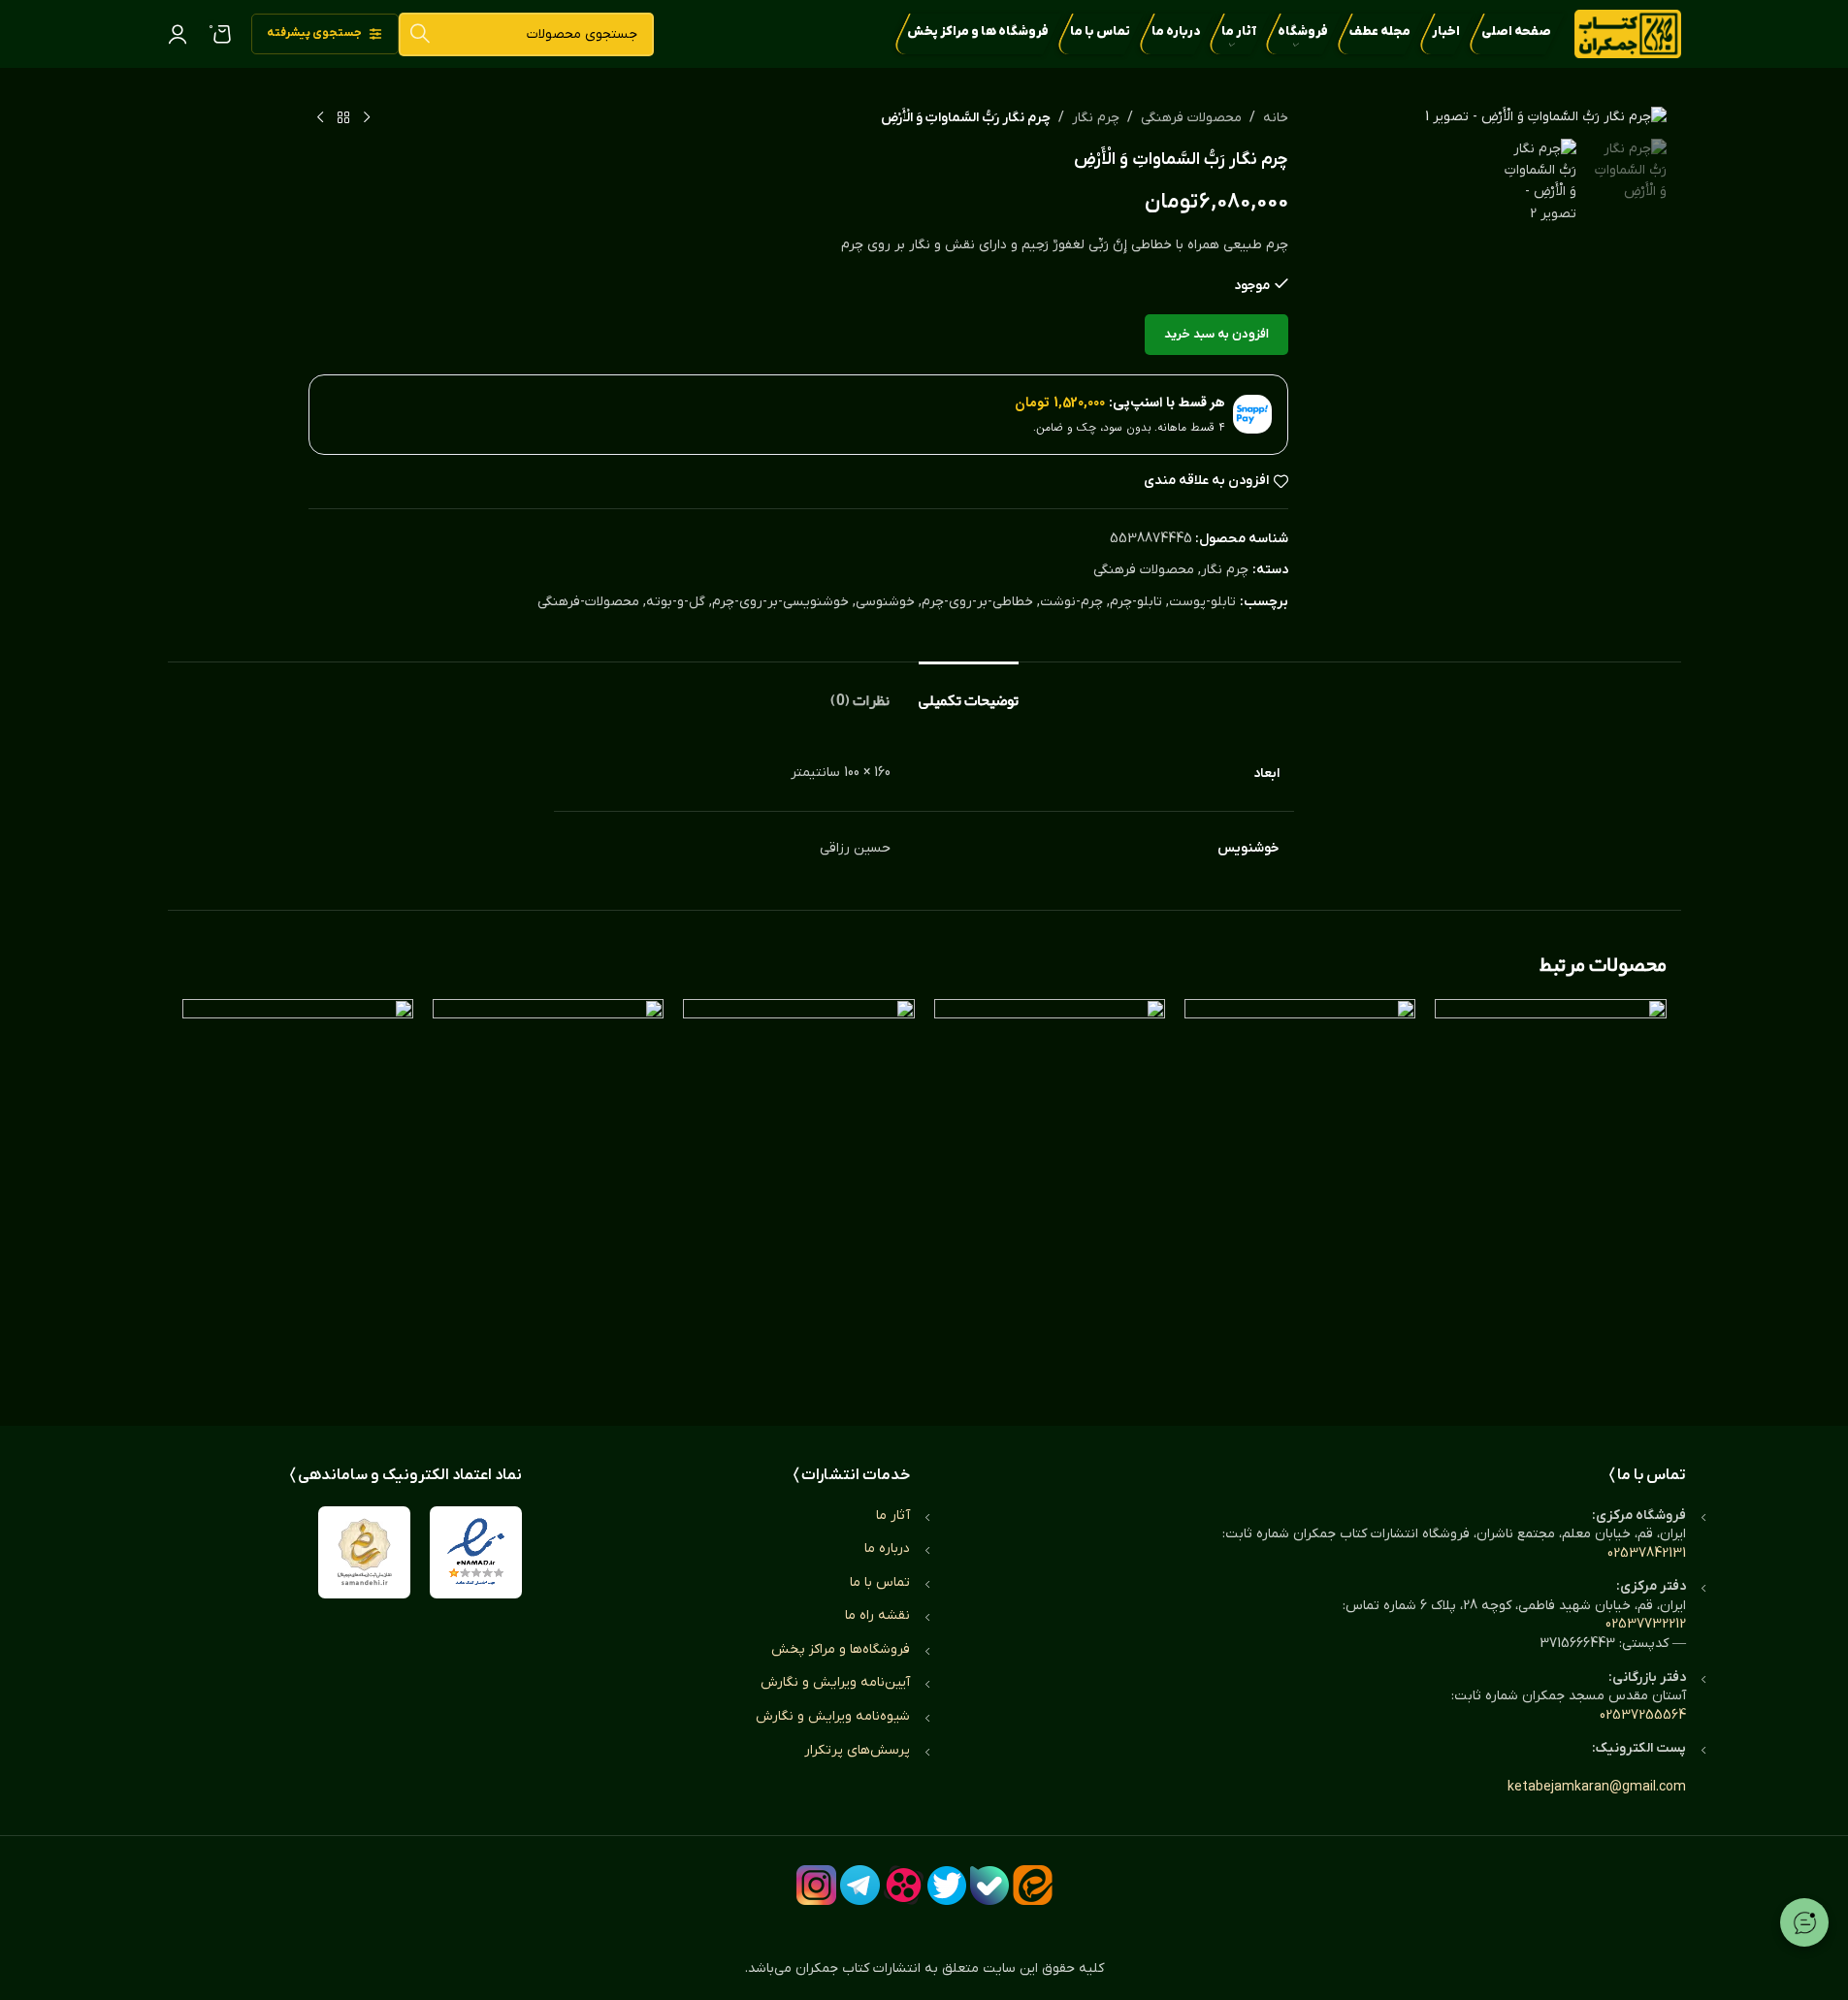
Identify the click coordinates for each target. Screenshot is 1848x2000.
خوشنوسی (885, 602)
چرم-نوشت (1071, 602)
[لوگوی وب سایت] (1628, 33)
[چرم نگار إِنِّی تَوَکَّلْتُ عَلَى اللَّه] (1300, 1193)
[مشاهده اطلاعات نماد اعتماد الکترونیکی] (476, 1552)
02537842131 (1647, 1553)
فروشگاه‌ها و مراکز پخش (841, 1649)
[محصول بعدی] (320, 118)
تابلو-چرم (1136, 602)
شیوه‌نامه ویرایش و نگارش (833, 1716)
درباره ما (887, 1548)
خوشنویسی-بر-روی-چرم (780, 602)
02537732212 (1646, 1624)
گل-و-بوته (676, 602)
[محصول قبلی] (367, 118)
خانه (1276, 118)
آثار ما (893, 1516)
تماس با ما (880, 1582)
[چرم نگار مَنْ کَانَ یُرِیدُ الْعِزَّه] (548, 1193)
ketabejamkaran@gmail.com (1597, 1787)
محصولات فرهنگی (1191, 118)
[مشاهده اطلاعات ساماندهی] (364, 1552)
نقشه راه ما (877, 1615)
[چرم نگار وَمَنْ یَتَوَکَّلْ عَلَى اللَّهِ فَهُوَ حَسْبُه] (298, 1193)
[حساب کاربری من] (178, 34)
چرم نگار (1096, 118)
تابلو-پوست (1202, 602)
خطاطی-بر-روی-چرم (977, 602)
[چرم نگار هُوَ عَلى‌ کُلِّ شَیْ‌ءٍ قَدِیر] (798, 1193)
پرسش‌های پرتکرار (857, 1750)
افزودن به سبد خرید (1216, 334)
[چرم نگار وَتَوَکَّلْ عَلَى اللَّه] (1050, 1193)
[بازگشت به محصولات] (343, 118)
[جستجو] (421, 34)
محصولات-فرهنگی (588, 602)
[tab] (969, 691)
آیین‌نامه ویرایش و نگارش (835, 1682)
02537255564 (1643, 1715)
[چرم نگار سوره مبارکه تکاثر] (1550, 1193)
